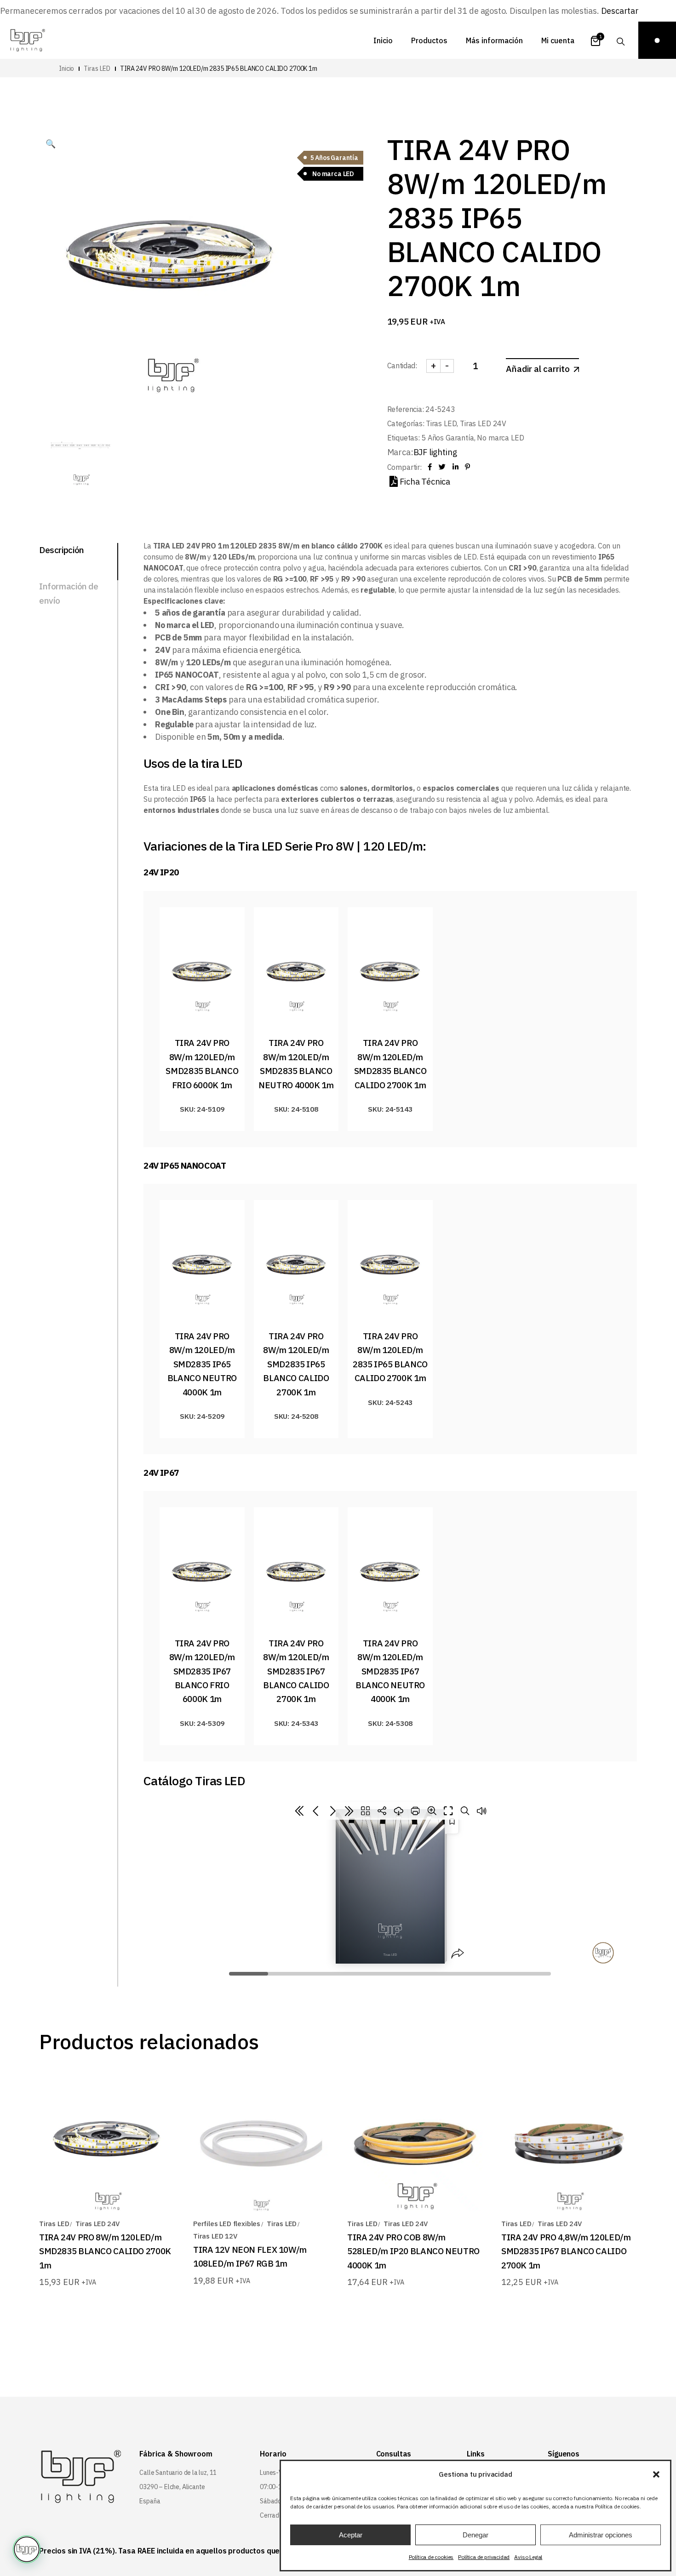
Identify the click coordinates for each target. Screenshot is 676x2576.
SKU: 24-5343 (296, 1723)
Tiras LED (441, 423)
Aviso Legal (528, 2557)
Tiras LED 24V (483, 423)
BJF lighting (435, 452)
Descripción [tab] (62, 550)
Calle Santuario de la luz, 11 (178, 2473)
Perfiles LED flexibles (227, 2224)
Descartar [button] (620, 11)
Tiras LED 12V (215, 2236)
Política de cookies (431, 2557)
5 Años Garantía (448, 438)
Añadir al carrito (538, 369)
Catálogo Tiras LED (194, 1780)
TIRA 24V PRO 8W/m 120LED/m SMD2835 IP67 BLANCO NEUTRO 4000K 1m (391, 1671)
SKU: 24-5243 (390, 1402)
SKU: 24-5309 (202, 1723)
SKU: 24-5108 (296, 1109)
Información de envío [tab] (69, 593)
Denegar (475, 2535)
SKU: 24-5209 (202, 1416)
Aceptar (351, 2535)
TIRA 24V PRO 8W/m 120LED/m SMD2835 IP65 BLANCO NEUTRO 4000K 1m (203, 1364)
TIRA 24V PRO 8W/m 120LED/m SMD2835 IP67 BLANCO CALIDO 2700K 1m (297, 1671)
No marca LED (500, 438)
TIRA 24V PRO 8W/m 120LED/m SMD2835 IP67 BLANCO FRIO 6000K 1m (203, 1671)
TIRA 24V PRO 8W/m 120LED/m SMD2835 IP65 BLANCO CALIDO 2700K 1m (297, 1364)
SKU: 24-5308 (390, 1723)
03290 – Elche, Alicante (172, 2487)
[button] (656, 2474)
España (150, 2501)
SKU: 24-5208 (296, 1416)
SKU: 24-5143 (390, 1109)
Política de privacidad (484, 2557)
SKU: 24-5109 (202, 1109)
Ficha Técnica (425, 482)
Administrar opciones (601, 2535)
